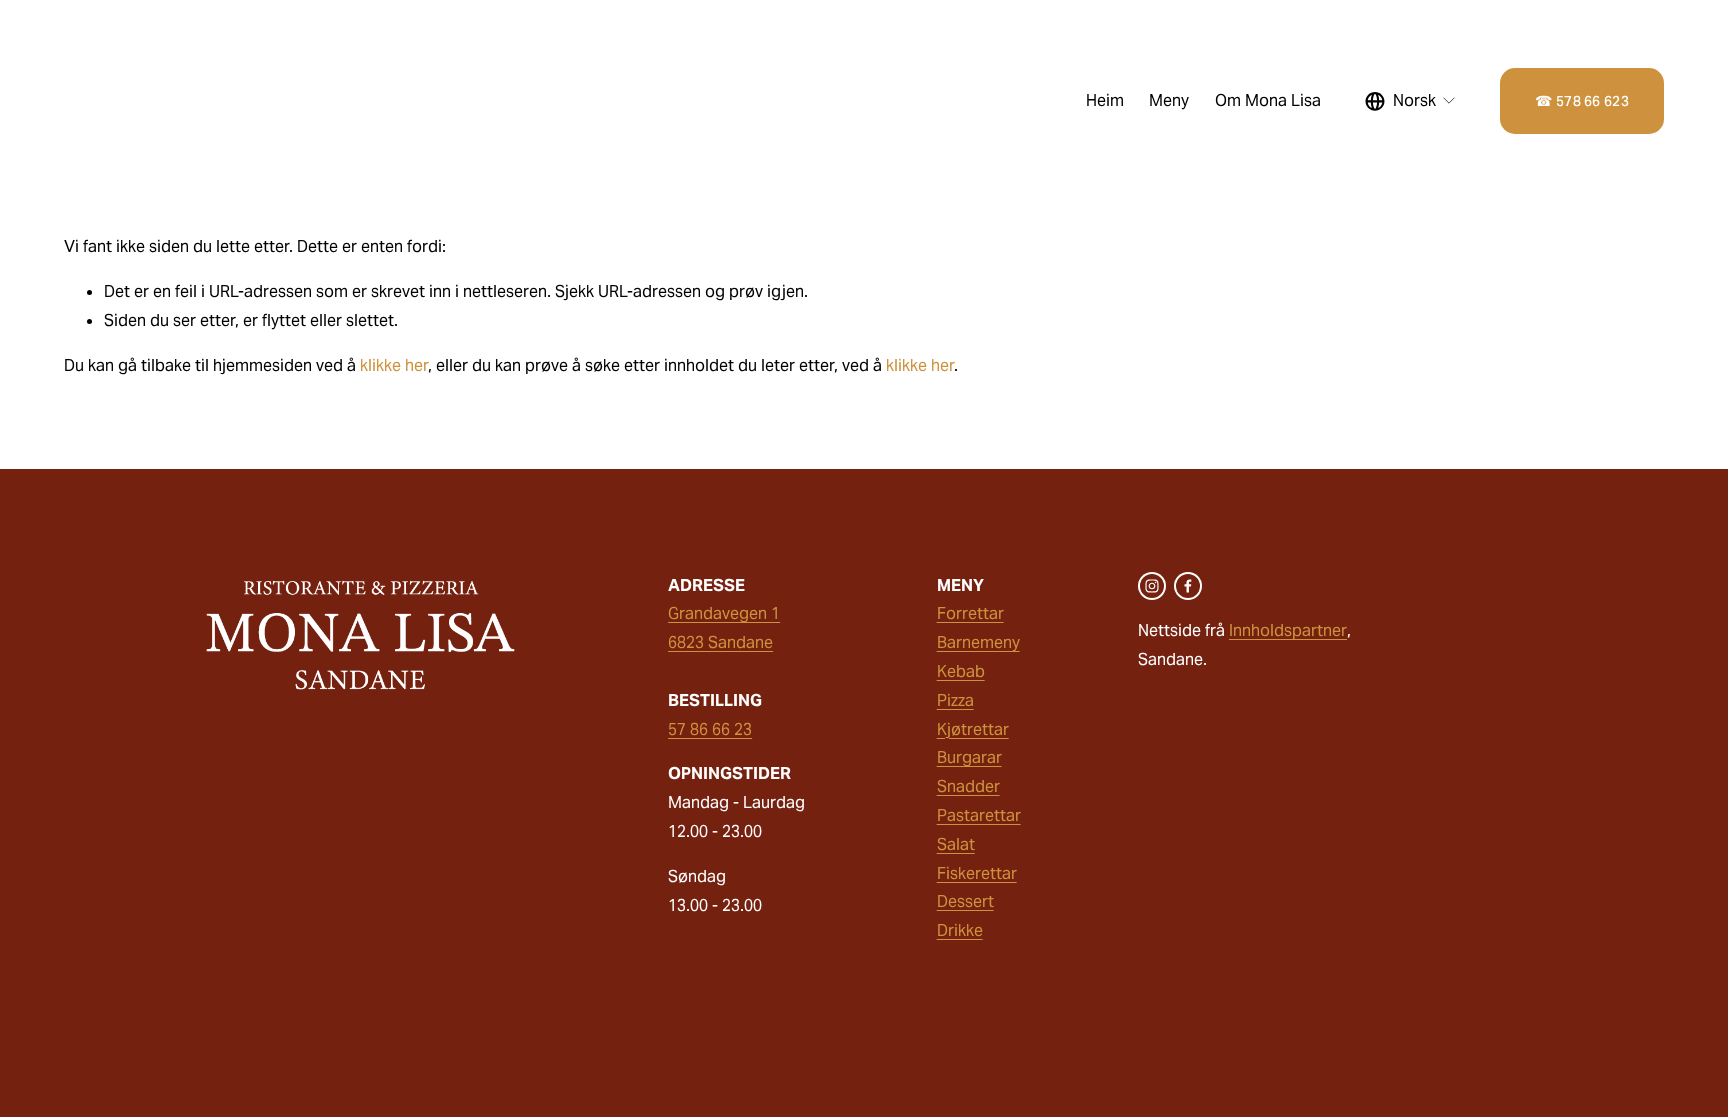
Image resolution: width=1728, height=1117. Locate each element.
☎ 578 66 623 (1581, 101)
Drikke (960, 930)
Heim (1105, 100)
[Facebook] (1188, 586)
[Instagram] (1152, 586)
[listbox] (1411, 101)
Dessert (965, 901)
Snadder (968, 786)
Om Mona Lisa (1268, 100)
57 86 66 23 (710, 729)
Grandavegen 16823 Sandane (724, 628)
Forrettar (970, 613)
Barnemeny (978, 642)
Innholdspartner (1288, 630)
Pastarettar (979, 815)
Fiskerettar (977, 873)
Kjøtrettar (973, 729)
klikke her (394, 365)
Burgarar (969, 757)
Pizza (955, 700)
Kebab (961, 671)
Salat (956, 844)
